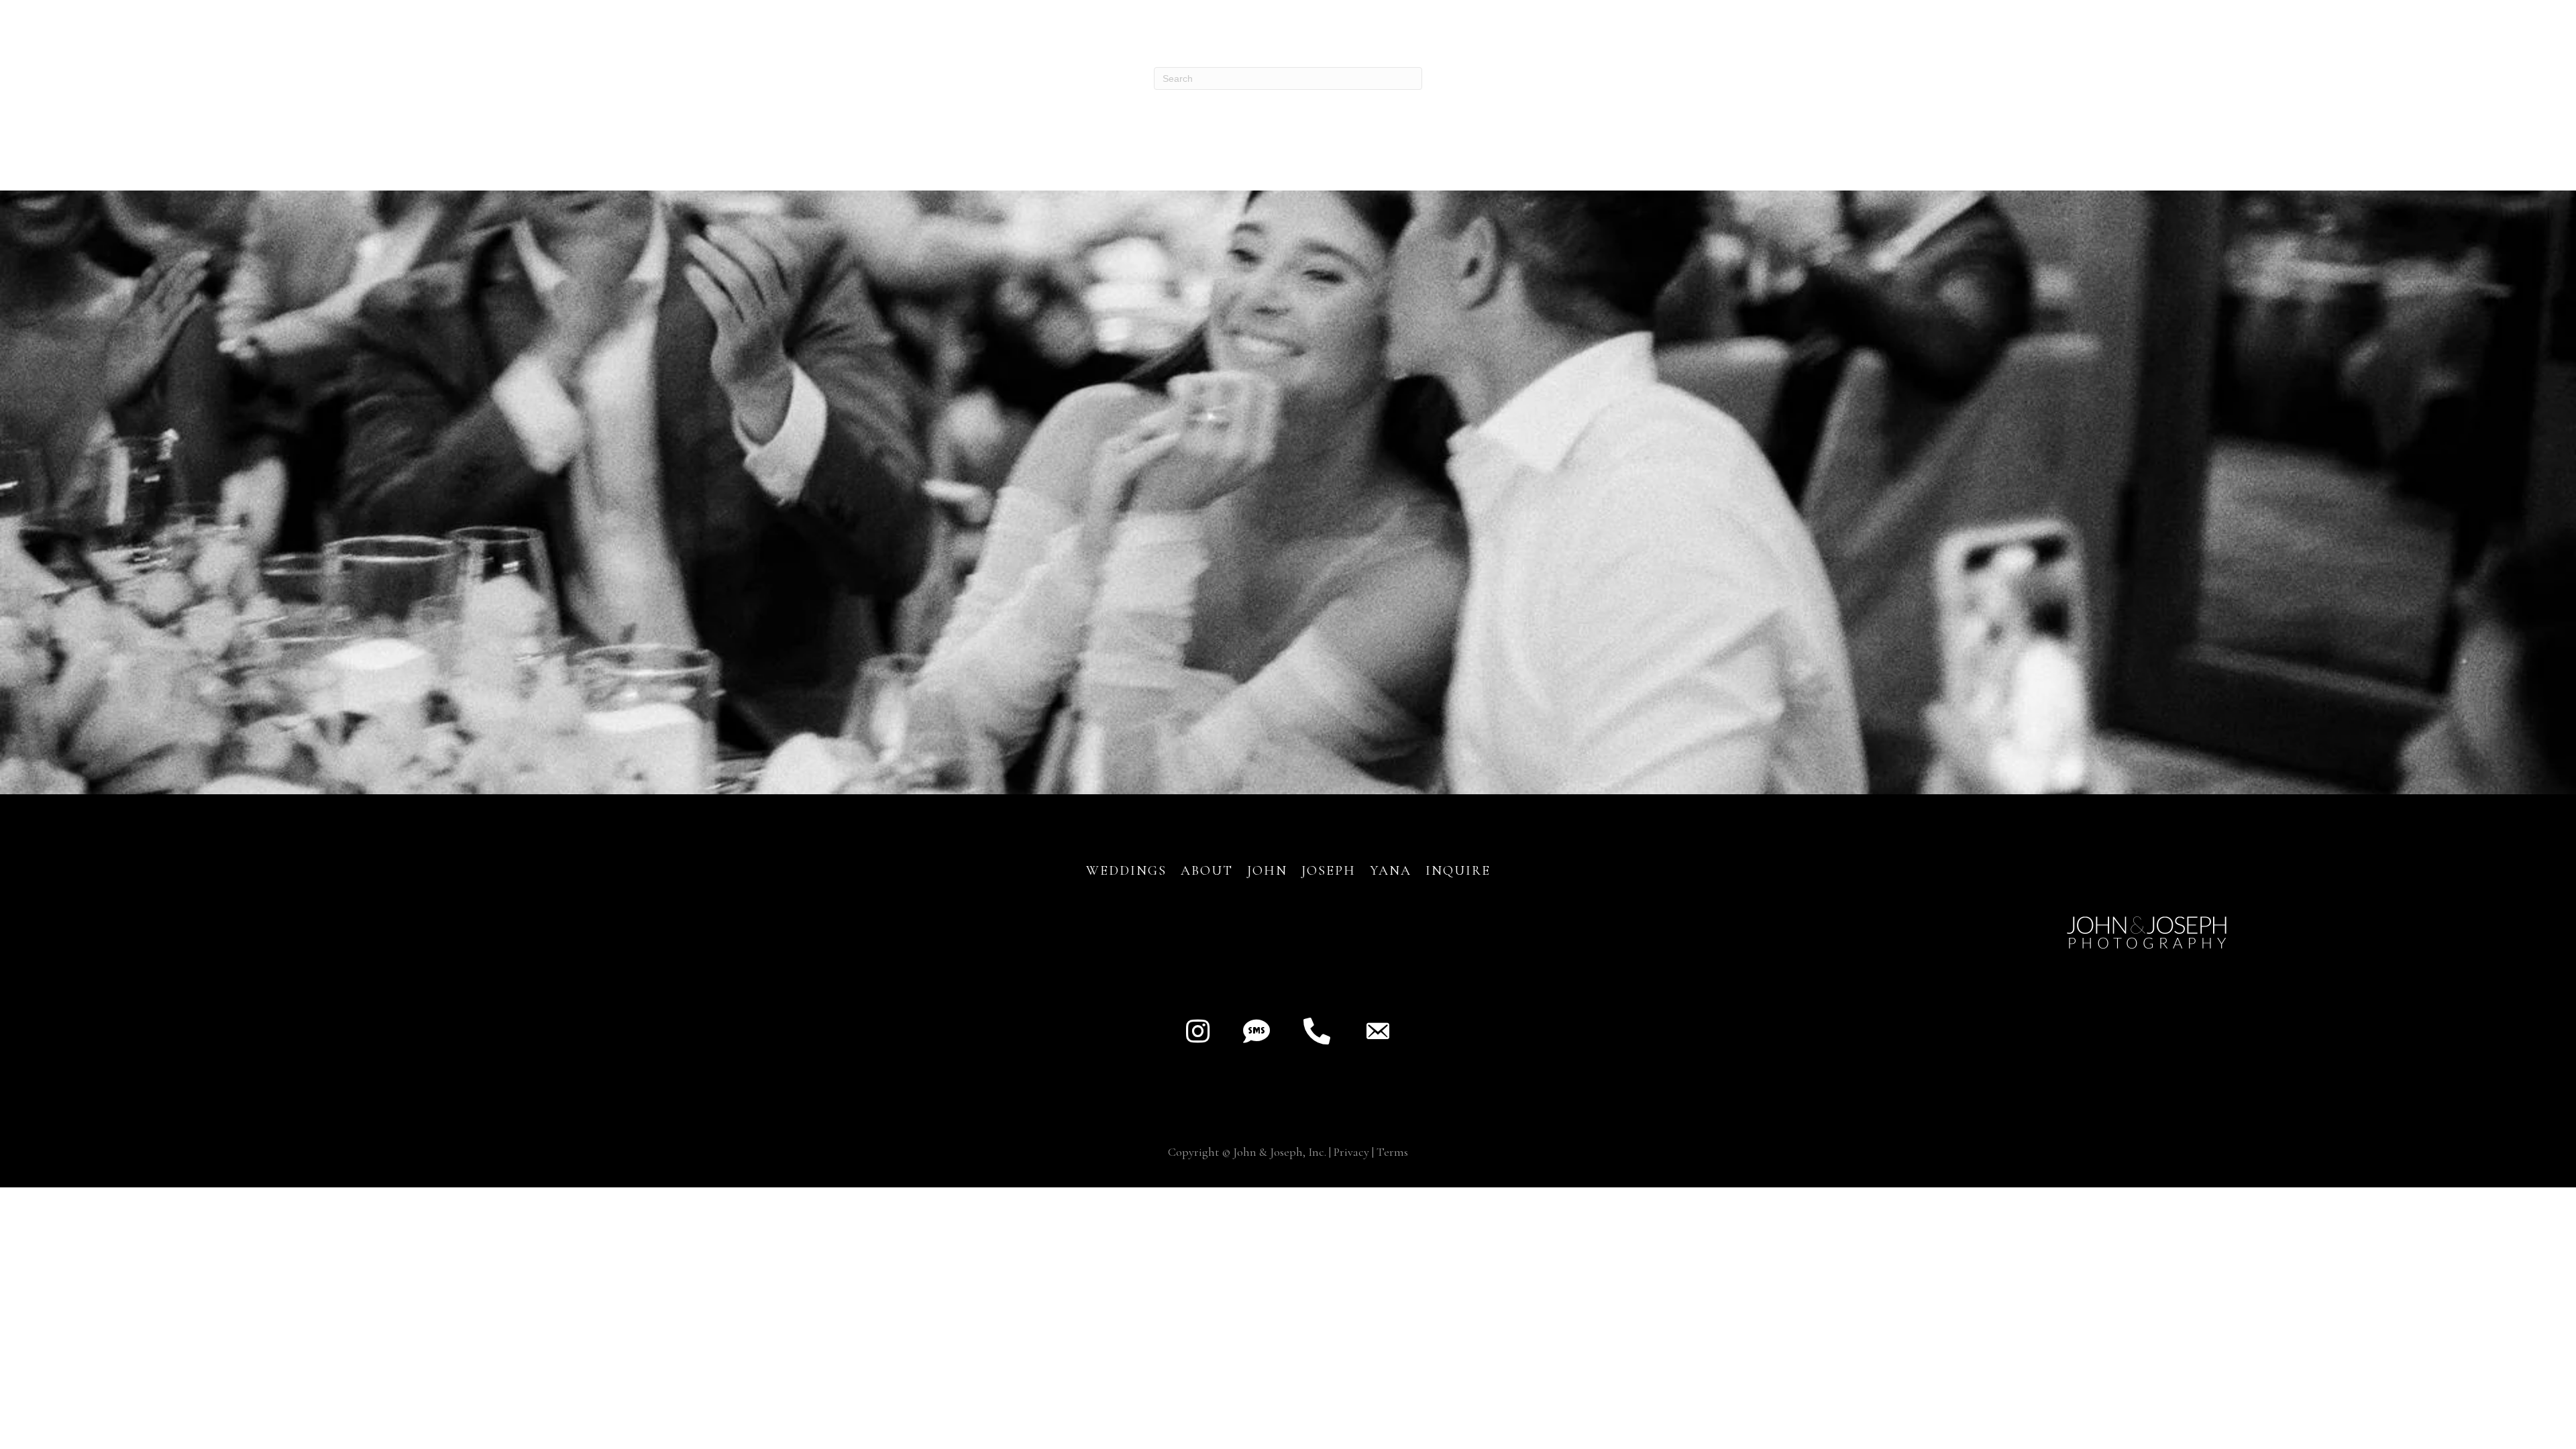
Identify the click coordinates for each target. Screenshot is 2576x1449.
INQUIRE (1458, 871)
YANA (1391, 871)
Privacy (1351, 1152)
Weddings (1126, 871)
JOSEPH (1329, 871)
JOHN (1267, 871)
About (1209, 871)
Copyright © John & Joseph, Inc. (1247, 1152)
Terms (1392, 1152)
